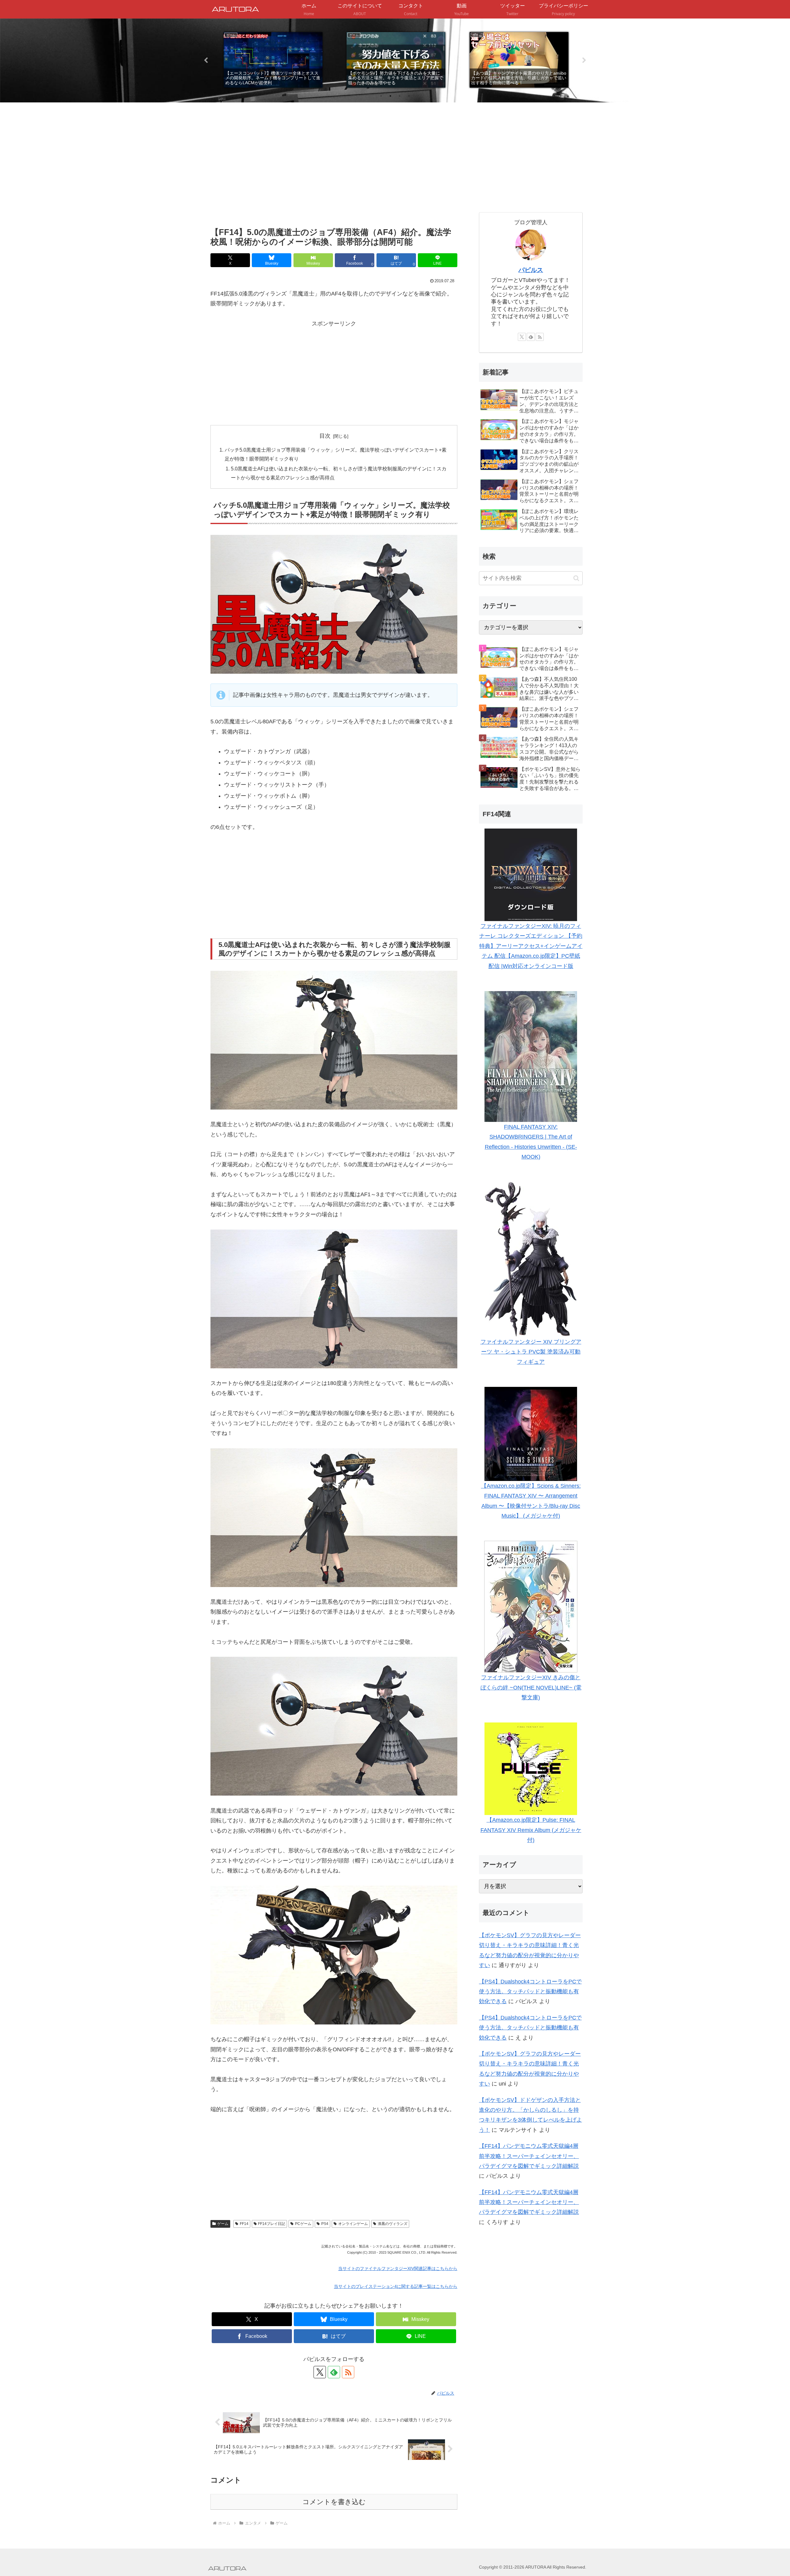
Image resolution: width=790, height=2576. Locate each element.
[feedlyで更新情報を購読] (334, 2372)
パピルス (531, 270)
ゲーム (223, 2224)
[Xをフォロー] (320, 2372)
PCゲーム (303, 2224)
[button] (576, 578)
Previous (206, 60)
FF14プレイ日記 (272, 2224)
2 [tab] (390, 96)
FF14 (244, 2224)
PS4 (325, 2224)
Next (584, 60)
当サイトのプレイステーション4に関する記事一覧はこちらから (396, 2286)
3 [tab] (400, 96)
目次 (325, 436)
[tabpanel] (273, 60)
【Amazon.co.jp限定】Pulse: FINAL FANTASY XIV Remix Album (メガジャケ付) (531, 1830)
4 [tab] (409, 96)
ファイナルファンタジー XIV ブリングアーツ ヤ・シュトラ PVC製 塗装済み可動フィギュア (531, 1352)
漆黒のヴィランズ (393, 2224)
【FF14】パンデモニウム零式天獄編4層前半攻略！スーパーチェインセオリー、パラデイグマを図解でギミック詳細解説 (529, 2156)
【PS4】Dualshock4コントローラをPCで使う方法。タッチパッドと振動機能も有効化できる (530, 1992)
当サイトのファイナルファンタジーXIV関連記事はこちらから (398, 2268)
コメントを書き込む (334, 2502)
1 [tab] (381, 96)
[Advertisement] (334, 174)
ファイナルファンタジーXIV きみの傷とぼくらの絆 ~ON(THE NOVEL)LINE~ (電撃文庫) (531, 1687)
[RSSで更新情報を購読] (348, 2372)
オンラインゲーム (353, 2224)
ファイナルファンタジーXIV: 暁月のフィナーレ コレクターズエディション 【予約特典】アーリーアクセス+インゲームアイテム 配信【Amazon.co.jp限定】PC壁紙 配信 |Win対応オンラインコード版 (531, 946)
